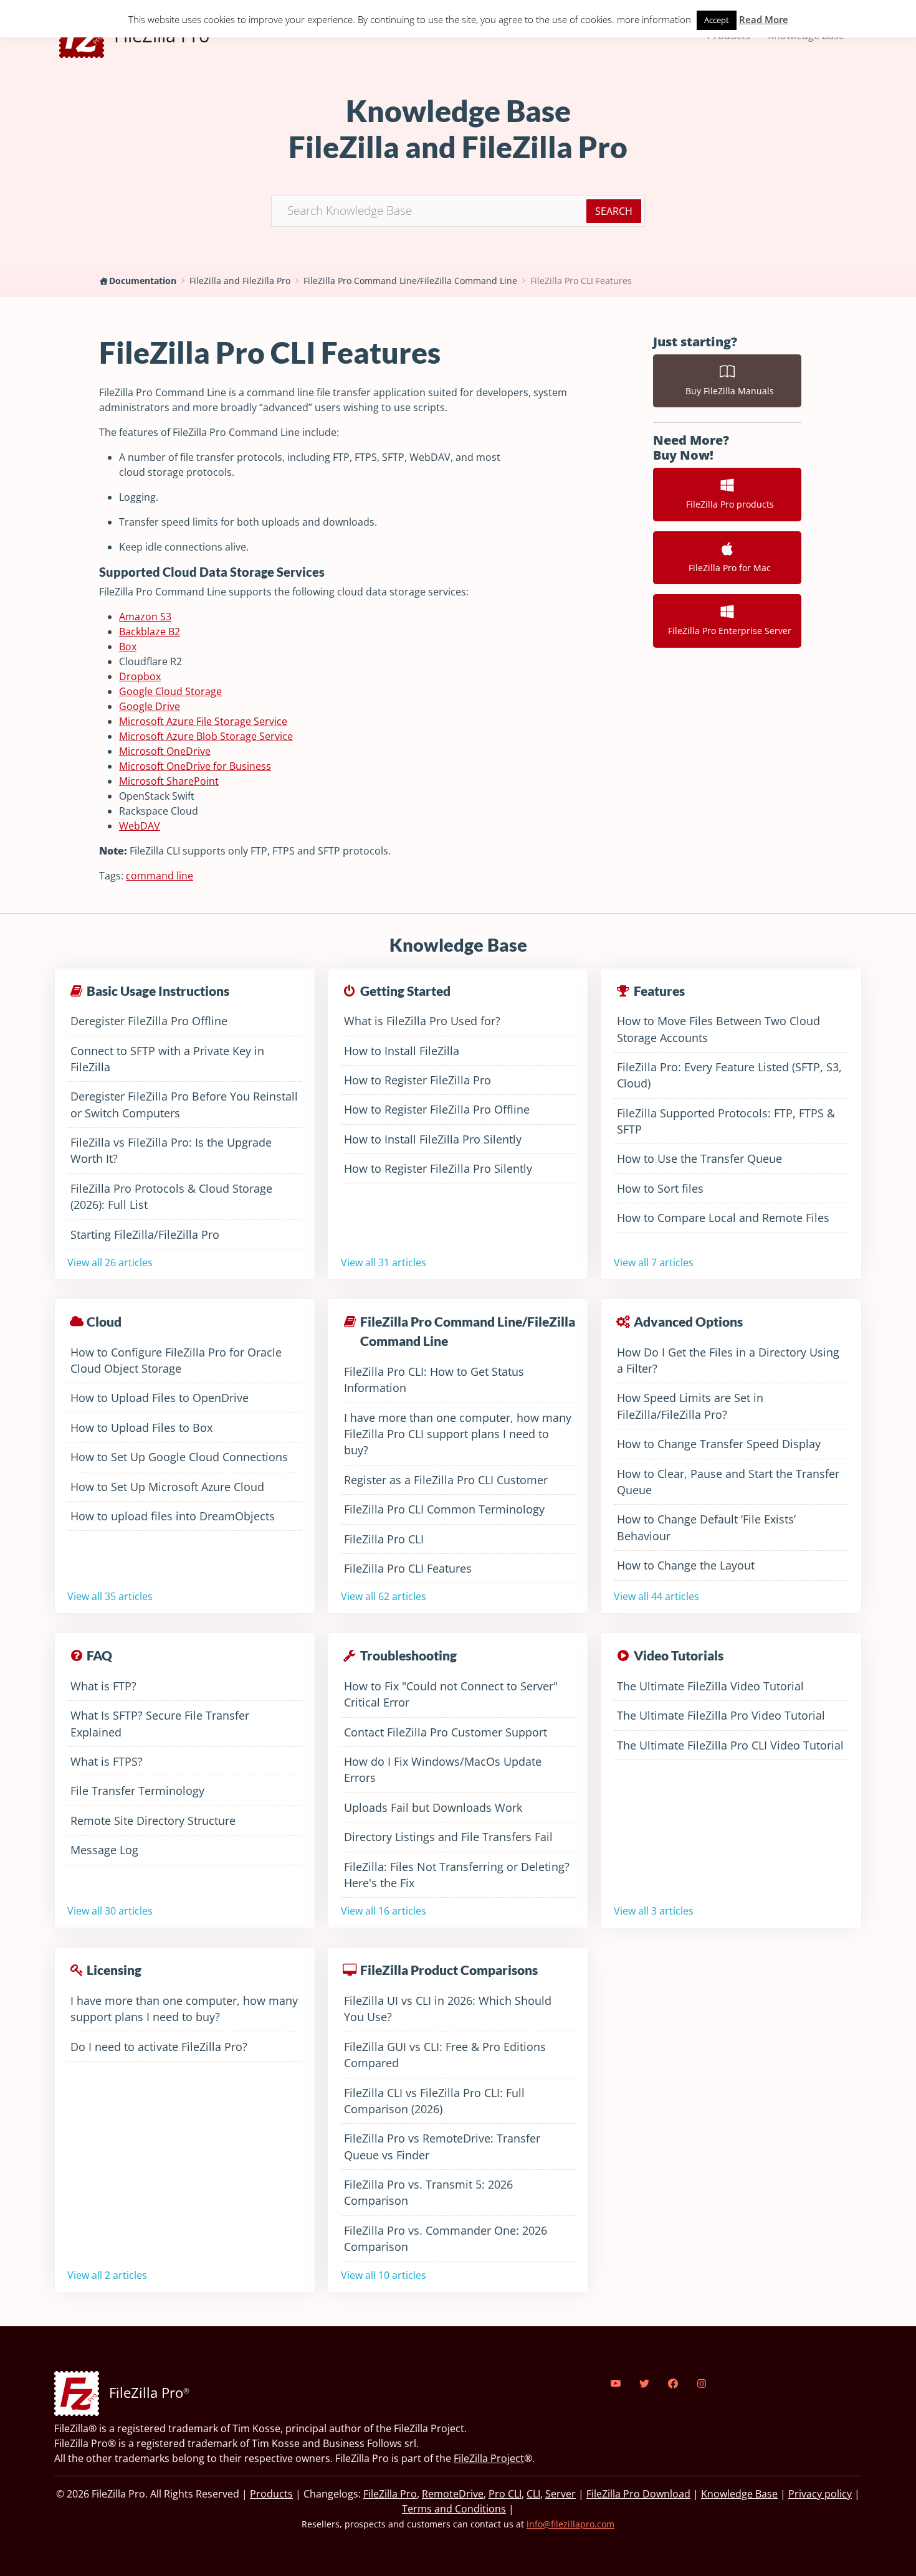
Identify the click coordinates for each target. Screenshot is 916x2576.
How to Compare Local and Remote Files (723, 1218)
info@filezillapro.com (570, 2524)
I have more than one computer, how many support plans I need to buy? (184, 2009)
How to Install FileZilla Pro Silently (433, 1139)
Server (561, 2494)
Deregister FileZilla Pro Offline (149, 1021)
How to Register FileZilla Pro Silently (438, 1168)
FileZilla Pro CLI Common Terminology (444, 1509)
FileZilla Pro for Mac (727, 568)
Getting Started (405, 991)
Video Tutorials (679, 1655)
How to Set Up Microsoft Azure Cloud (167, 1487)
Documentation (143, 281)
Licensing (114, 1970)
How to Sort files (660, 1188)
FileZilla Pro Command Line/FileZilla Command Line (410, 281)
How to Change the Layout (686, 1565)
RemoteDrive (453, 2494)
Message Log (104, 1850)
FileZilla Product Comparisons (449, 1970)
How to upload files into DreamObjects (173, 1516)
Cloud (104, 1321)
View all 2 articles (107, 2275)
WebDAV (140, 826)
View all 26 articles (110, 1262)
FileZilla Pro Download (638, 2494)
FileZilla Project (489, 2458)
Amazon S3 (145, 617)
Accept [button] (717, 20)
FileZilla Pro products (728, 504)
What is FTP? (103, 1686)
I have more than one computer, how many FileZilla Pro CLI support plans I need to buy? (458, 1434)
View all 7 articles (654, 1262)
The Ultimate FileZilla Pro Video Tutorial (721, 1715)
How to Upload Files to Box (141, 1428)
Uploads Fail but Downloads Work (433, 1807)
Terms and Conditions (454, 2509)
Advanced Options (688, 1321)
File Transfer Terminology (137, 1791)
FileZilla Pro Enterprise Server (727, 631)
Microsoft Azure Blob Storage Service (206, 736)
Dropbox (140, 676)
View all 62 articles (384, 1596)
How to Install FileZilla (402, 1051)
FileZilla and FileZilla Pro (240, 281)
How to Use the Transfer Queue (699, 1158)
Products (271, 2494)
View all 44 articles (656, 1596)
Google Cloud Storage (170, 691)
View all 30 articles (110, 1911)
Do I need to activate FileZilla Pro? (159, 2047)
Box (128, 646)
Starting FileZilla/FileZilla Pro (145, 1234)
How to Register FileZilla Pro (417, 1080)
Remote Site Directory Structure (153, 1821)
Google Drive (150, 706)
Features (659, 991)
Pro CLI (505, 2494)
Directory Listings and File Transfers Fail (448, 1837)
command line (160, 876)
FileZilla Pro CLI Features (581, 281)
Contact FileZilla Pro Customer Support (446, 1732)
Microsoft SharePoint (169, 781)
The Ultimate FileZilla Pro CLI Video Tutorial (730, 1745)
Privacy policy (820, 2494)
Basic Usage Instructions (158, 991)
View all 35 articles (110, 1596)
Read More (764, 19)
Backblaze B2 (150, 632)
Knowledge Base (739, 2494)
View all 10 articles (384, 2275)
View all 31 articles (384, 1262)
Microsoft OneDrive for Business (195, 766)
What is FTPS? (107, 1761)
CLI (533, 2494)
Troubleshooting (408, 1655)
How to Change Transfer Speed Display (719, 1444)
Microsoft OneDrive (165, 751)
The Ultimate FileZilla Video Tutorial (710, 1686)
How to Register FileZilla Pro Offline (437, 1109)
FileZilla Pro (390, 2494)
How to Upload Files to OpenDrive (160, 1398)
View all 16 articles (384, 1911)
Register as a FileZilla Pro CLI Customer (446, 1480)
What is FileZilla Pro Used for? (422, 1021)
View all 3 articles (654, 1911)
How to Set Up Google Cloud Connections (179, 1457)
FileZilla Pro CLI (384, 1539)
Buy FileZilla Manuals (727, 391)
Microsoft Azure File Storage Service (203, 721)
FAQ (99, 1655)
